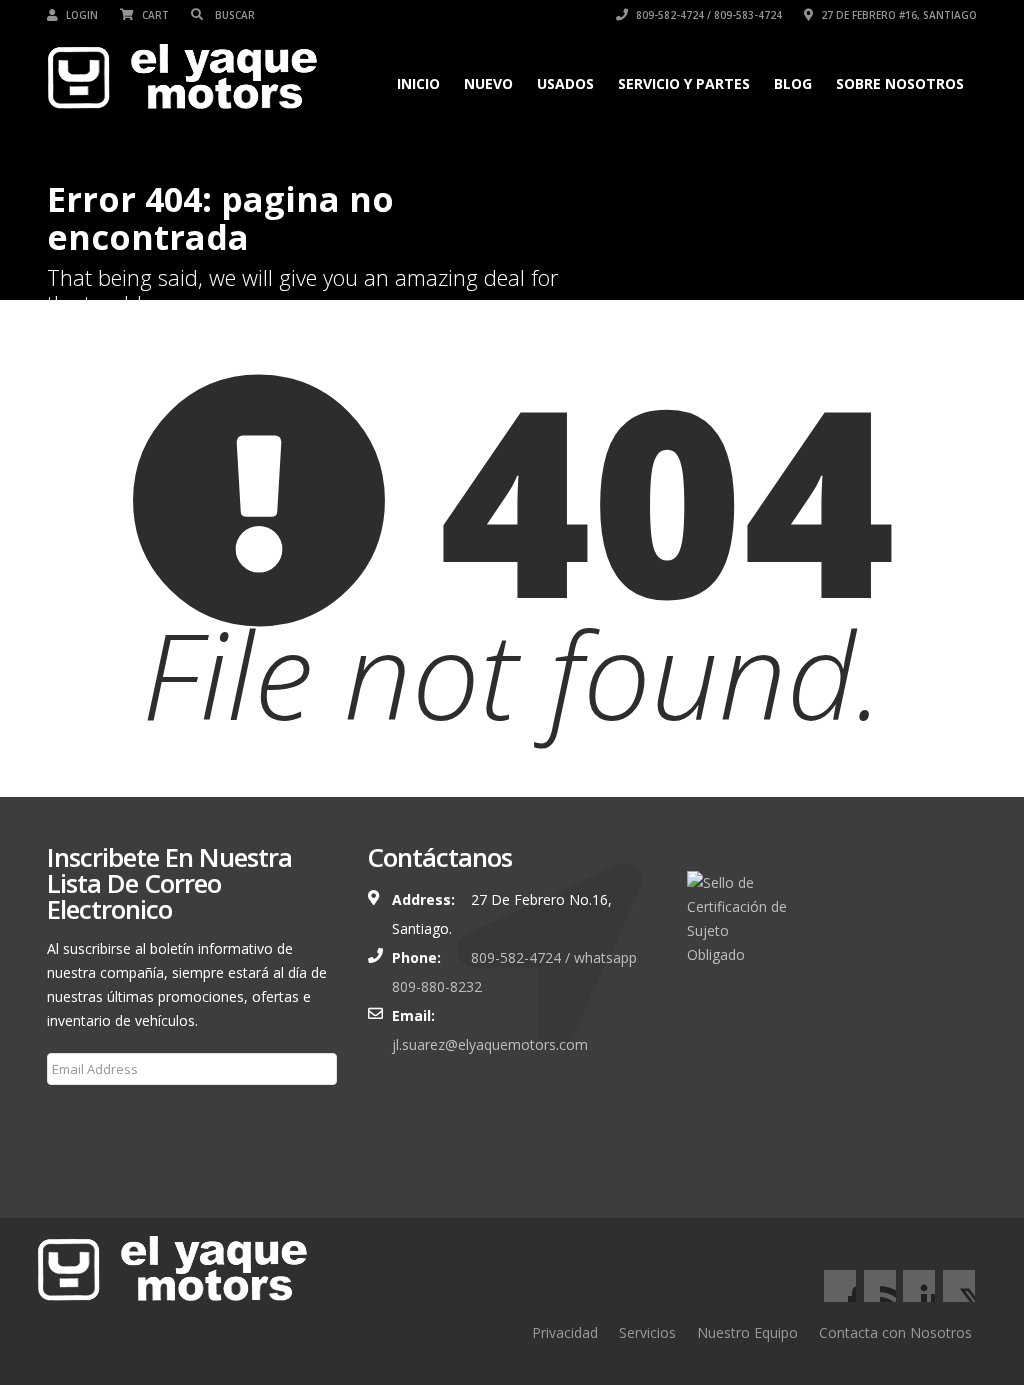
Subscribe (90, 1117)
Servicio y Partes (684, 83)
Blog (793, 83)
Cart (154, 15)
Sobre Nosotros (900, 83)
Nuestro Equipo (747, 1332)
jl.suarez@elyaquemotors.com (490, 1044)
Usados (565, 83)
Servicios (647, 1332)
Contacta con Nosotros (895, 1332)
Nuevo (488, 83)
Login (80, 15)
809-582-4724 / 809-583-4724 (707, 15)
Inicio (418, 83)
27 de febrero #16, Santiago (897, 15)
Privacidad (565, 1332)
